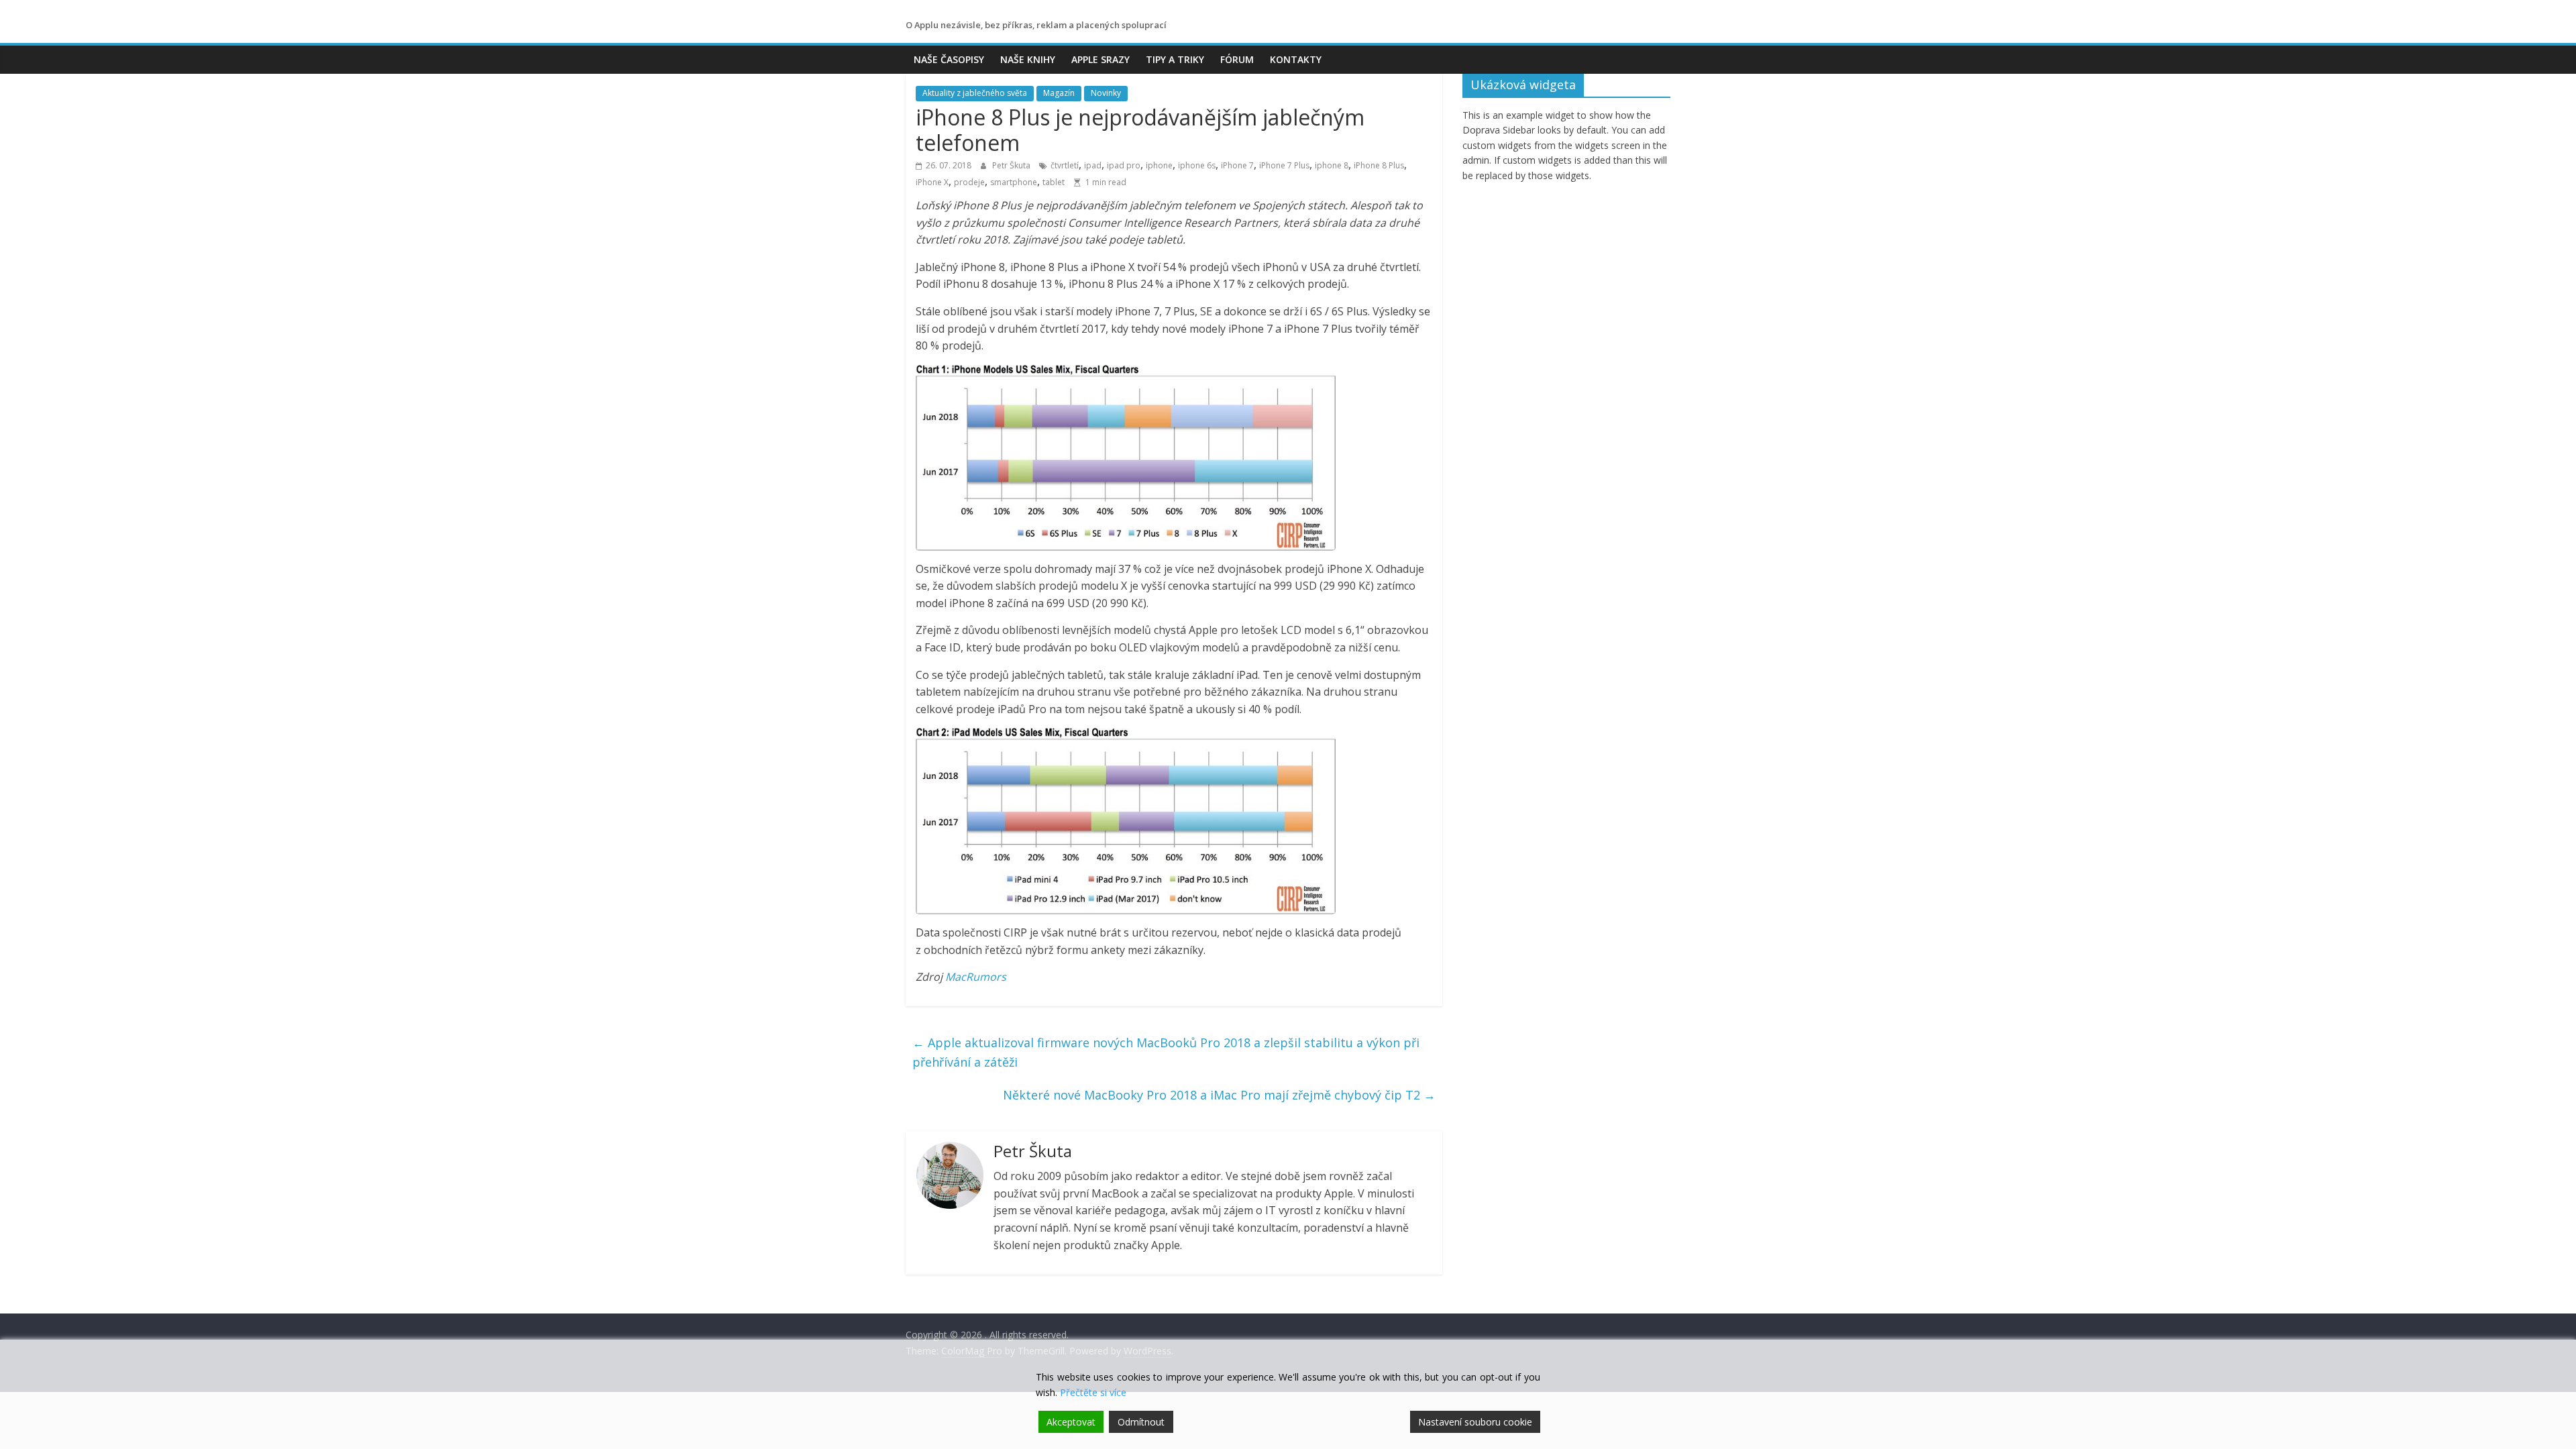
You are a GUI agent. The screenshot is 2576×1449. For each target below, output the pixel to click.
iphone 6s (1197, 165)
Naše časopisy (949, 59)
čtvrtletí (1065, 165)
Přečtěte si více (1093, 1392)
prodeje (969, 182)
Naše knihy (1028, 59)
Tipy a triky (1175, 59)
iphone (1159, 165)
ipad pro (1124, 165)
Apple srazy (1101, 59)
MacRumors (976, 977)
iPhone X (932, 182)
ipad (1093, 165)
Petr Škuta (1012, 165)
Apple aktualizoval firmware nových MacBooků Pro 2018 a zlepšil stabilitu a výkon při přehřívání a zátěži (1166, 1052)
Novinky (1106, 93)
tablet (1054, 182)
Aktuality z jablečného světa (975, 93)
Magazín (1059, 93)
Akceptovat (1071, 1422)
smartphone (1014, 182)
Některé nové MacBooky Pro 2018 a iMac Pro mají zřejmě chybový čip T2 (1219, 1095)
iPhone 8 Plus (1379, 165)
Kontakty (1296, 59)
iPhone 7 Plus (1284, 165)
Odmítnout (1141, 1422)
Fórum (1237, 59)
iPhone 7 (1237, 165)
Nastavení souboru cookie (1475, 1422)
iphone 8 (1332, 165)
